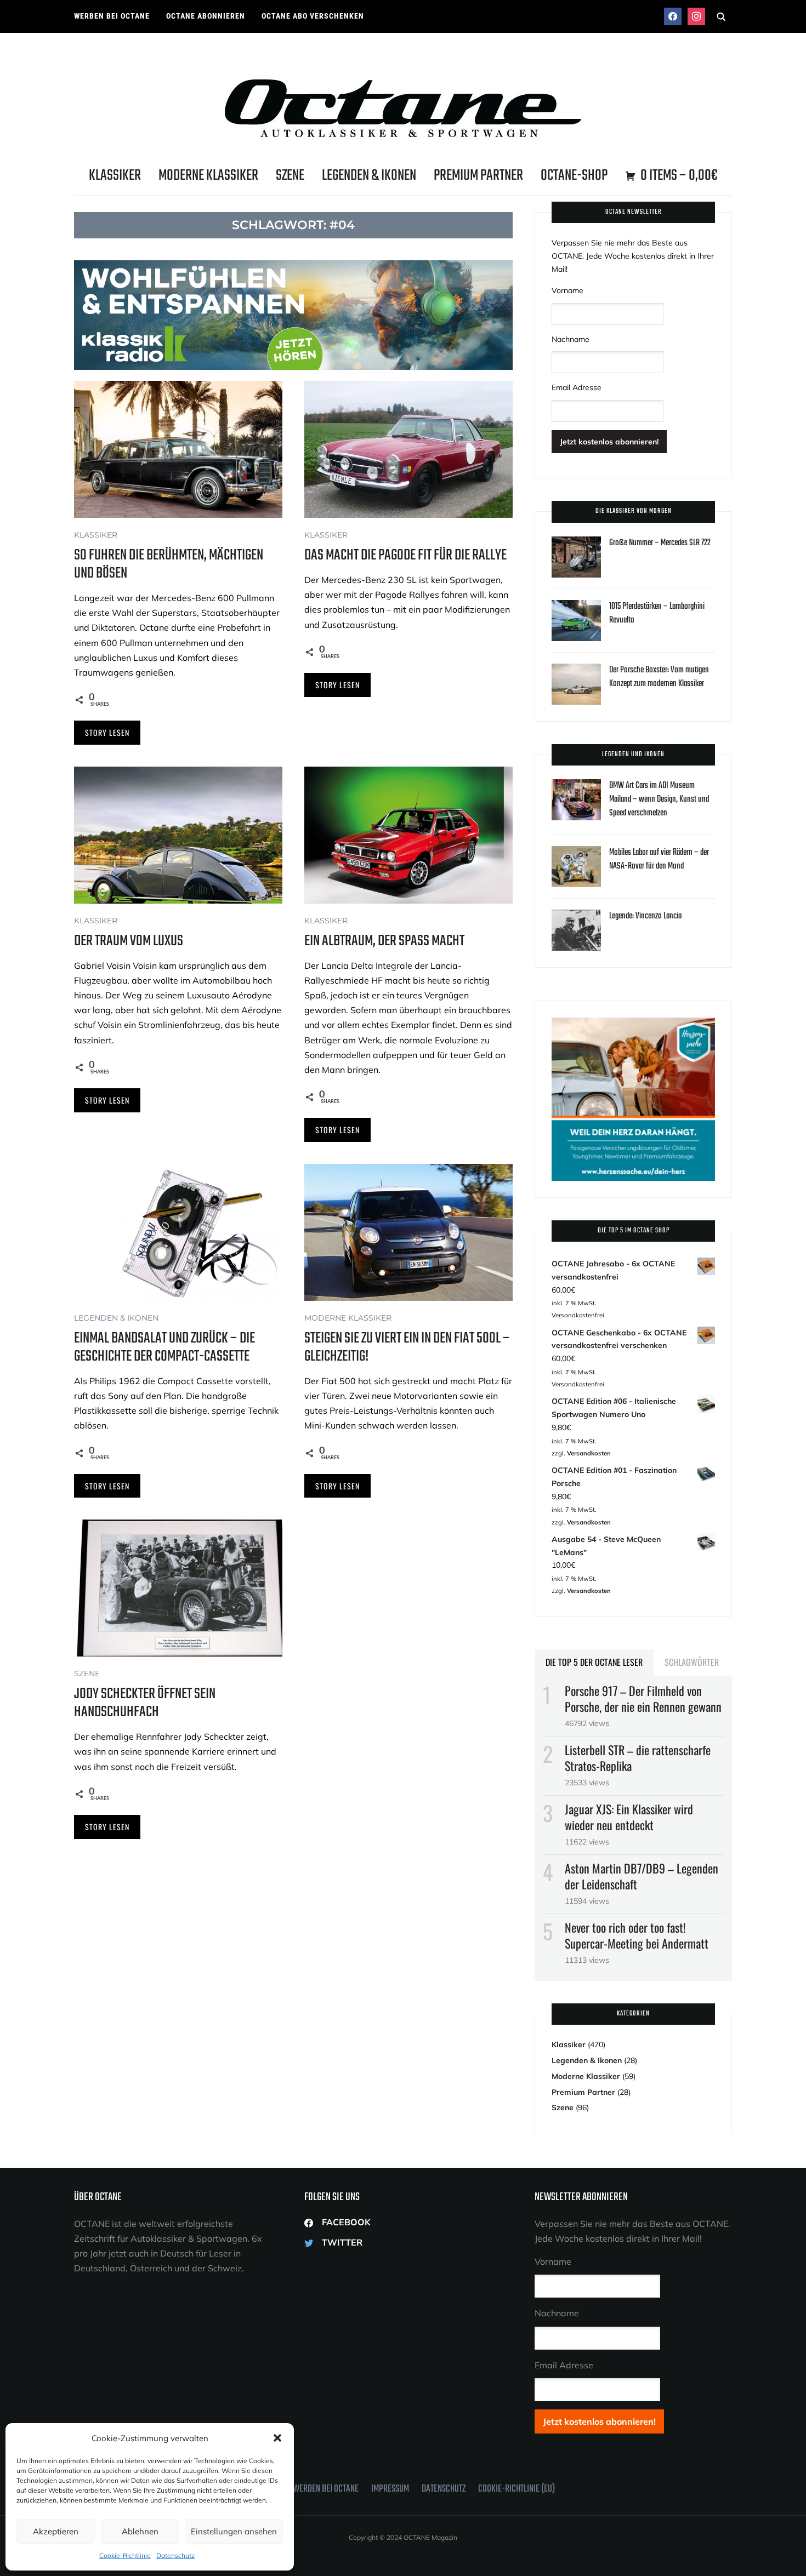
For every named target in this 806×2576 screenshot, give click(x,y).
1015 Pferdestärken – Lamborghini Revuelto (657, 613)
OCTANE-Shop (574, 176)
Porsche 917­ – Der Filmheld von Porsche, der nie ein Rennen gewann (643, 1698)
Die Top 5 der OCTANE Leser (594, 1662)
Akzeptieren (56, 2531)
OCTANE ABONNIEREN (206, 16)
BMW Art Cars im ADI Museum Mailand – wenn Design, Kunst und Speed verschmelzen (659, 799)
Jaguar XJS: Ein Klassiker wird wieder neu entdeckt (629, 1817)
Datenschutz (175, 2555)
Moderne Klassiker (208, 176)
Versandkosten (589, 1453)
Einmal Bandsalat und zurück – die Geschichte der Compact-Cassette (164, 1347)
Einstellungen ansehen (234, 2531)
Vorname (567, 290)
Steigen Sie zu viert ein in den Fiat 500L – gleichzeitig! (407, 1347)
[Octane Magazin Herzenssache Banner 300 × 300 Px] (633, 1024)
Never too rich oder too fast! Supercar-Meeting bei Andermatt (637, 1935)
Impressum (390, 2489)
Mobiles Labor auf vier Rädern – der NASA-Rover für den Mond (659, 859)
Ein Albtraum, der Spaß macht (384, 941)
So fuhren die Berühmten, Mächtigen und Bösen (169, 564)
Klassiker (115, 176)
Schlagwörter (692, 1662)
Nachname (571, 339)
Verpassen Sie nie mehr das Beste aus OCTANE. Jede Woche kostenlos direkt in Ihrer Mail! (633, 256)
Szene (290, 176)
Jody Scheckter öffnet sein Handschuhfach (145, 1703)
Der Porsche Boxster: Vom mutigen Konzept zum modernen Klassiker (659, 677)
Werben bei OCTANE (112, 16)
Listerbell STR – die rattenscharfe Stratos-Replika (638, 1758)
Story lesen (107, 732)
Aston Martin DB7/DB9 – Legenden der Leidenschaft (642, 1876)
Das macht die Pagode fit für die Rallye (405, 555)
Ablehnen (140, 2531)
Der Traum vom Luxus (129, 941)
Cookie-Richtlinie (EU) (516, 2489)
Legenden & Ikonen (369, 176)
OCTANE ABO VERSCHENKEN (313, 16)
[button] (277, 2438)
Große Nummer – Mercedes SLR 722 (660, 543)
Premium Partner (478, 176)
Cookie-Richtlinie (125, 2555)
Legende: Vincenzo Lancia (645, 916)
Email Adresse (577, 387)
